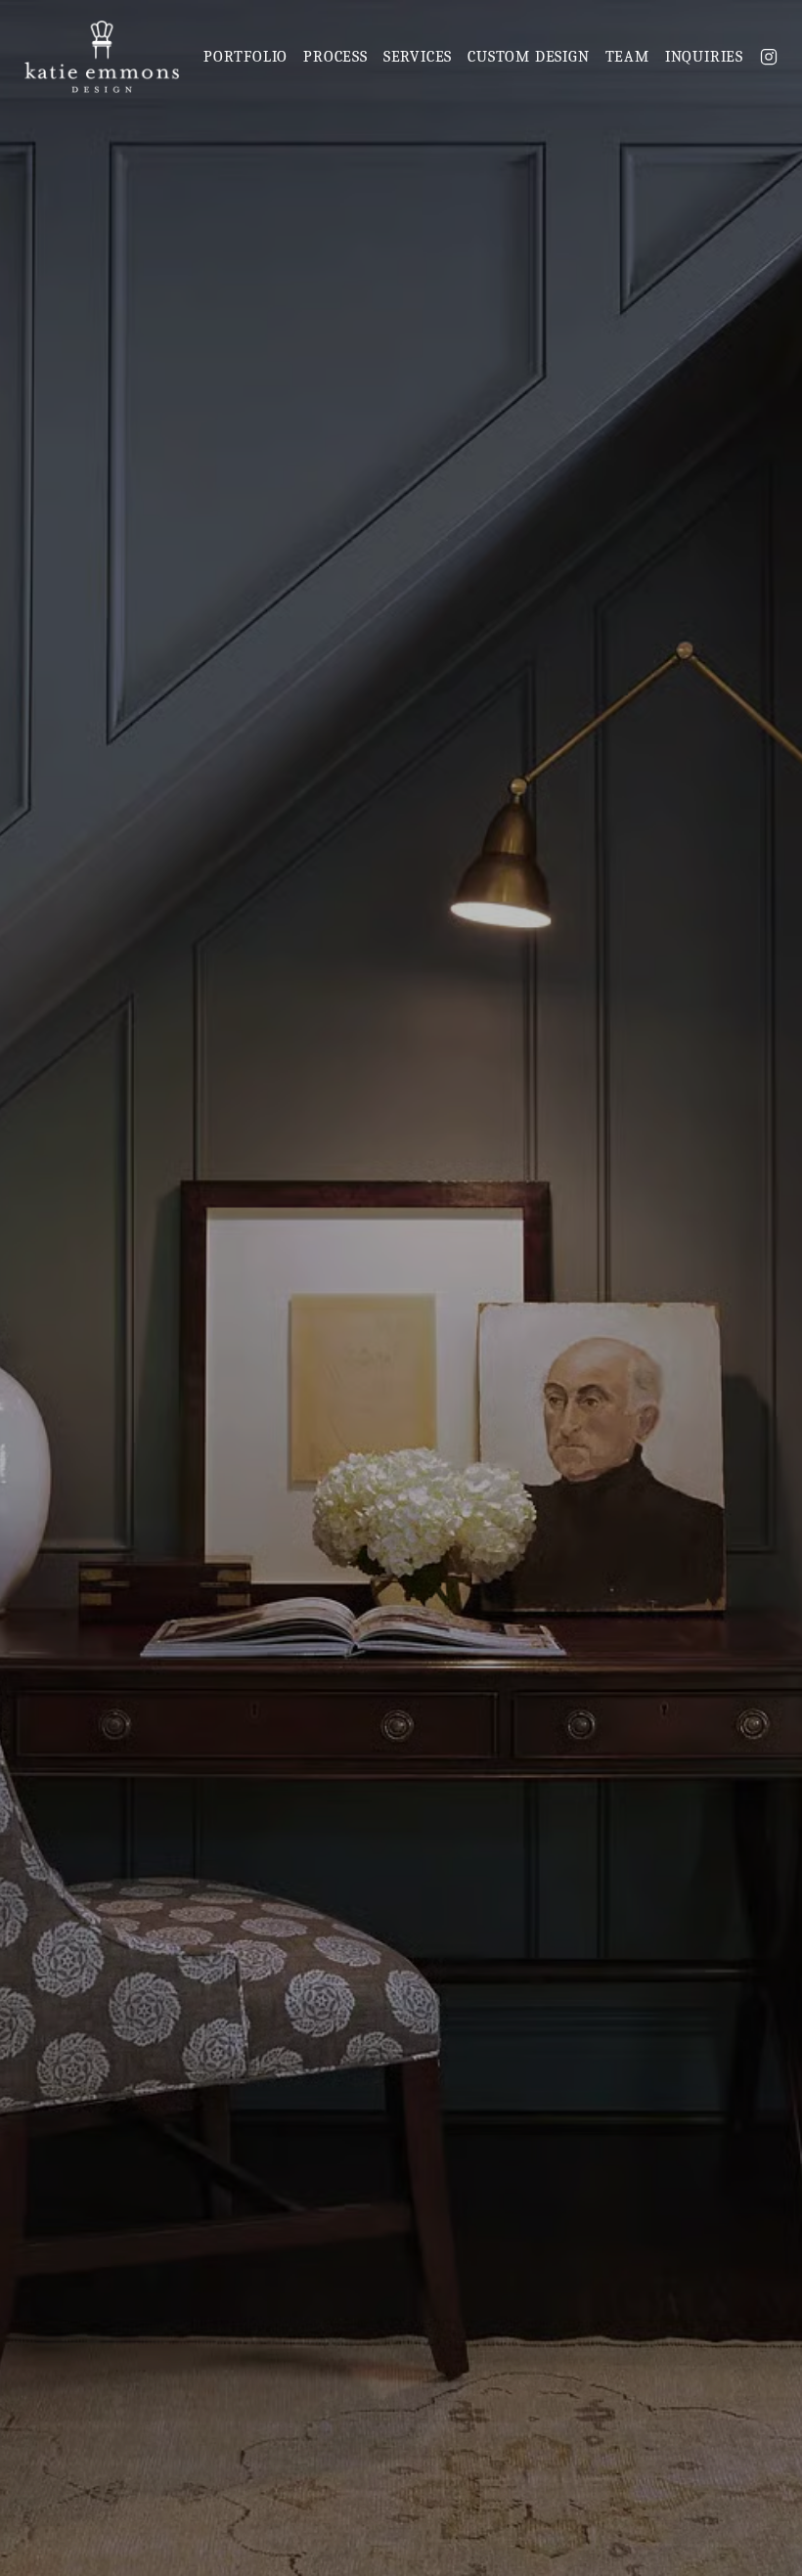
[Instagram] (769, 57)
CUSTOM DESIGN (528, 57)
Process (335, 57)
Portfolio (245, 57)
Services (418, 57)
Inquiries (704, 57)
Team (627, 57)
